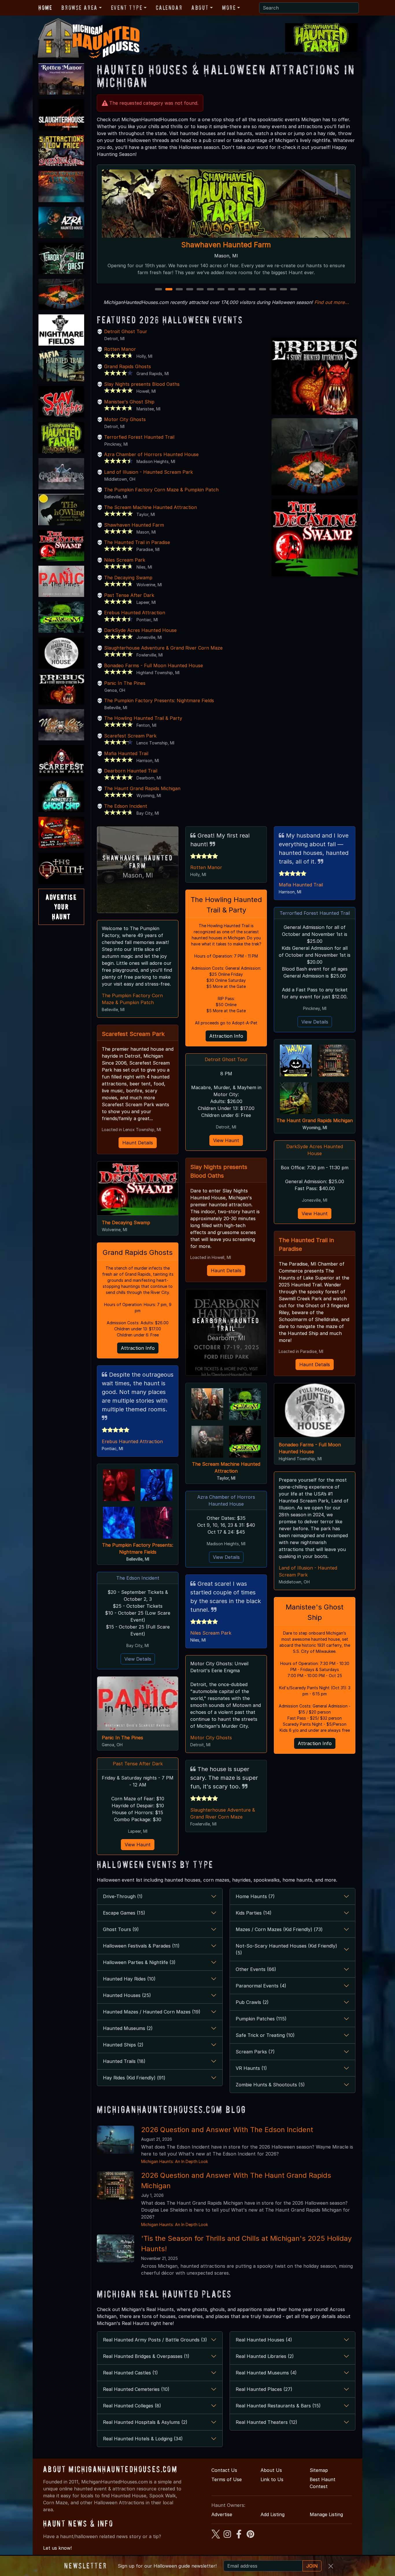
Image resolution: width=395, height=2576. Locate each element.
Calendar (169, 8)
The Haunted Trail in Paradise (137, 542)
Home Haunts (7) (255, 1896)
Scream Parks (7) (255, 2052)
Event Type (127, 8)
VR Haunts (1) (251, 2068)
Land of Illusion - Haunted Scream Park (148, 472)
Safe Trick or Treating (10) (265, 2035)
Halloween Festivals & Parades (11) (141, 1946)
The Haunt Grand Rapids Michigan (142, 788)
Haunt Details (138, 1143)
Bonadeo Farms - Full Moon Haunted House (154, 665)
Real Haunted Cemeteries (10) (136, 2389)
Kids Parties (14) (254, 1913)
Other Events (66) (256, 1969)
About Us (271, 2470)
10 (253, 290)
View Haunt (138, 1845)
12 (274, 290)
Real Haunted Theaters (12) (266, 2422)
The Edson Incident (126, 806)
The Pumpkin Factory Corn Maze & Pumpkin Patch (161, 490)
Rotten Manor (120, 349)
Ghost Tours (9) (121, 1929)
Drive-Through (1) (123, 1896)
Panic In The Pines (125, 683)
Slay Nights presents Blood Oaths (142, 384)
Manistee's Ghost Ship (129, 402)
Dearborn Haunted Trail (131, 771)
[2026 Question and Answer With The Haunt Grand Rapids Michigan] (116, 2185)
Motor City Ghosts (125, 419)
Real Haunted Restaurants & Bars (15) (278, 2406)
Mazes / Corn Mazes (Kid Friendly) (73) (279, 1929)
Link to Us (272, 2479)
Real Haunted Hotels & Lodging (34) (143, 2439)
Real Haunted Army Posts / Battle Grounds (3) (155, 2340)
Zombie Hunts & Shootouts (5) (270, 2085)
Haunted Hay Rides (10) (129, 1979)
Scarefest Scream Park (130, 736)
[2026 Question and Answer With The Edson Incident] (116, 2139)
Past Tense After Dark (129, 595)
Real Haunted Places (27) (264, 2389)
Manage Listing (326, 2514)
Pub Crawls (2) (252, 2002)
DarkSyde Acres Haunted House (140, 630)
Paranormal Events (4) (261, 1986)
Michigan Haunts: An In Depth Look (175, 2161)
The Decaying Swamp (128, 578)
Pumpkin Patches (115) (261, 2019)
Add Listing (273, 2514)
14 (295, 290)
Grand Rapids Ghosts (128, 366)
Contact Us (224, 2470)
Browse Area (79, 8)
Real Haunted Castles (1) (130, 2373)
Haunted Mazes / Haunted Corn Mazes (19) (152, 2012)
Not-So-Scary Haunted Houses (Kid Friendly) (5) (286, 1949)
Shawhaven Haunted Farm (134, 525)
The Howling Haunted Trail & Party (143, 718)
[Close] (331, 2566)
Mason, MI (138, 875)
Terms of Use (227, 2479)
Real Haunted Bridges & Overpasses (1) (146, 2356)
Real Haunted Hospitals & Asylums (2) (145, 2422)
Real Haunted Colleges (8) (132, 2406)
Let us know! (57, 2548)
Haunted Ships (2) (123, 2045)
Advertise (222, 2514)
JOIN (312, 2566)
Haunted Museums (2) (128, 2028)
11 (263, 290)
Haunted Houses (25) (127, 1995)
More (229, 8)
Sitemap (319, 2470)
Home (45, 8)
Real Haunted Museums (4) (266, 2373)
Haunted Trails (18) (124, 2061)
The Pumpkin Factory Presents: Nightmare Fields (159, 700)
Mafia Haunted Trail (126, 753)
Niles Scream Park (125, 560)
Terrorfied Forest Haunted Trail (139, 437)
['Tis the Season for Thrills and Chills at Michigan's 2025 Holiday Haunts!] (116, 2248)
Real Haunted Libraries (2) (265, 2356)
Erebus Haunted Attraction (135, 613)
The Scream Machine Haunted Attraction (151, 507)
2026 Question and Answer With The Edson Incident (227, 2130)
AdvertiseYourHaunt (61, 907)
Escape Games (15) (124, 1913)
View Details (138, 1659)
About (200, 8)
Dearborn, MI (226, 1338)
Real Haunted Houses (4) (264, 2340)
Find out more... (332, 302)
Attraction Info (138, 1348)
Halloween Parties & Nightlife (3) (139, 1962)
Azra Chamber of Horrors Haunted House (151, 454)
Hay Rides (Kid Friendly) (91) (134, 2078)
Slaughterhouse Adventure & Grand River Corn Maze (226, 245)
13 (284, 290)
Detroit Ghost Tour (126, 331)
